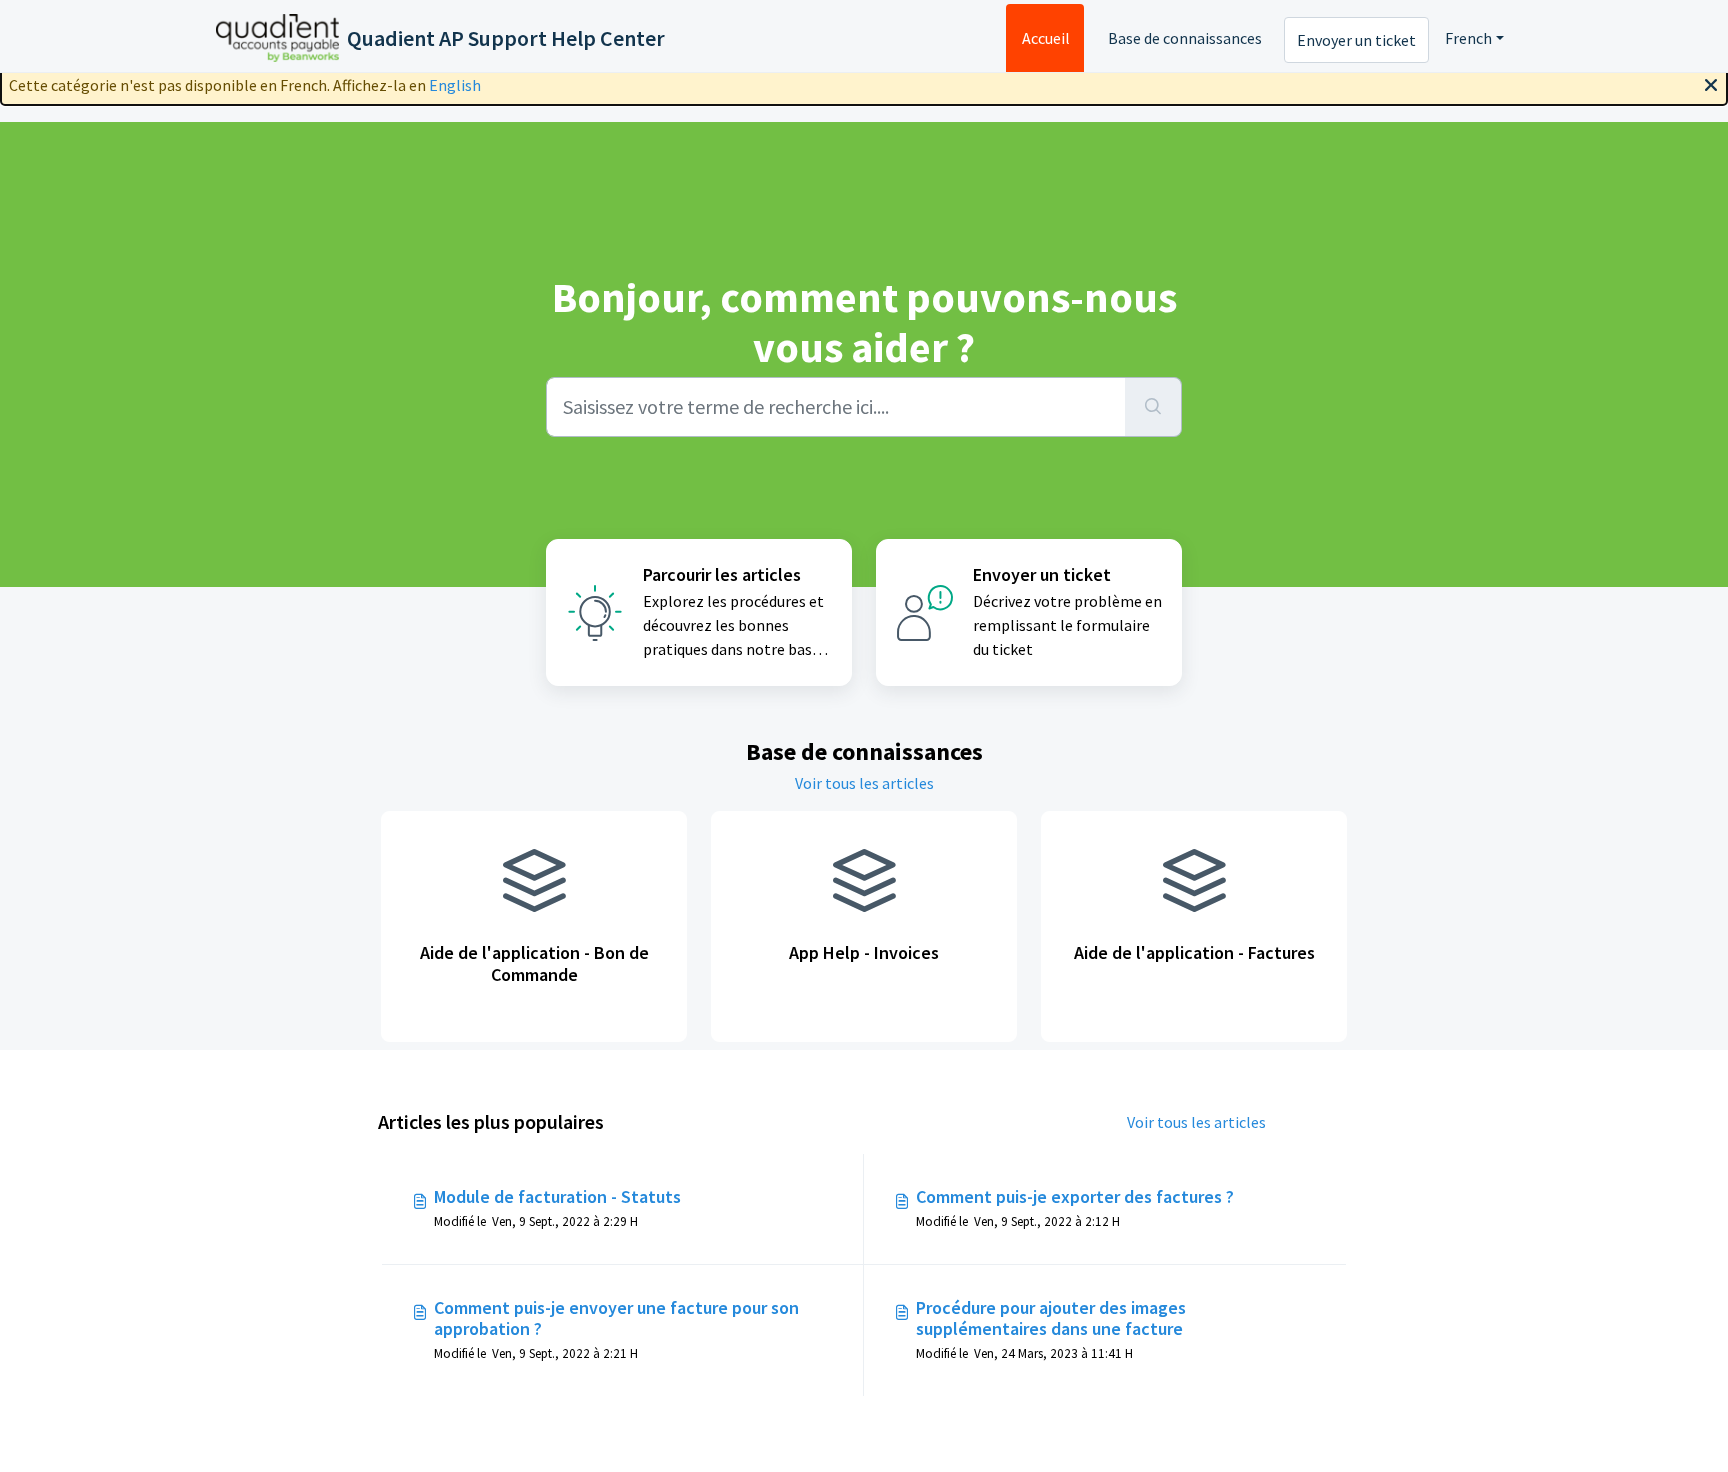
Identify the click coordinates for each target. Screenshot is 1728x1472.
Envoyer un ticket (1356, 40)
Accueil (1046, 38)
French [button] (1468, 38)
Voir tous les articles (864, 783)
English (455, 85)
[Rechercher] (1153, 407)
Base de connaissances (1185, 38)
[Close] (1711, 83)
